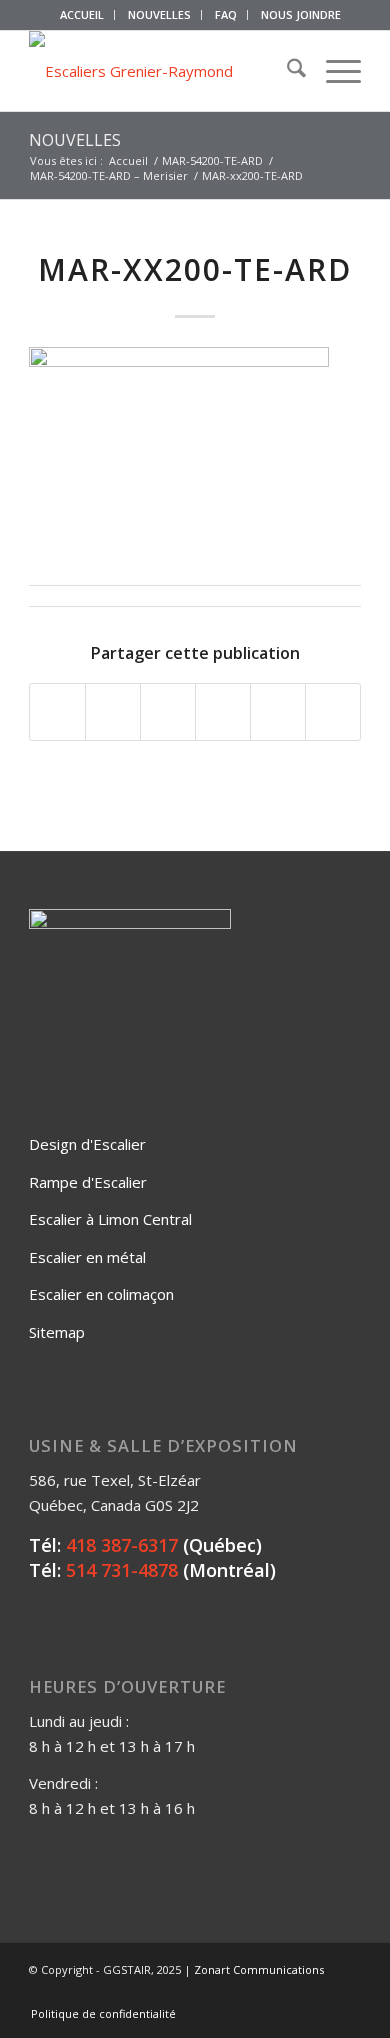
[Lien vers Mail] (346, 1993)
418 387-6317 (122, 1545)
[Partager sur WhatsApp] (168, 712)
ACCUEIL (82, 14)
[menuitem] (82, 15)
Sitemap (57, 1332)
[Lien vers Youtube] (316, 1993)
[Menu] (333, 71)
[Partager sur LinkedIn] (278, 712)
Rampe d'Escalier (88, 1182)
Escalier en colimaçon (101, 1294)
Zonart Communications (259, 1969)
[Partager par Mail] (333, 712)
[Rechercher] (286, 71)
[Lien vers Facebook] (256, 1993)
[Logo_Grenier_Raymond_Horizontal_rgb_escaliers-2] (161, 71)
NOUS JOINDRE (301, 14)
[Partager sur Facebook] (57, 712)
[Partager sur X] (113, 712)
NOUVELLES (159, 14)
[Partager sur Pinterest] (223, 712)
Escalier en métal (87, 1257)
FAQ (226, 14)
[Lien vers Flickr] (286, 1993)
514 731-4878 (122, 1570)
